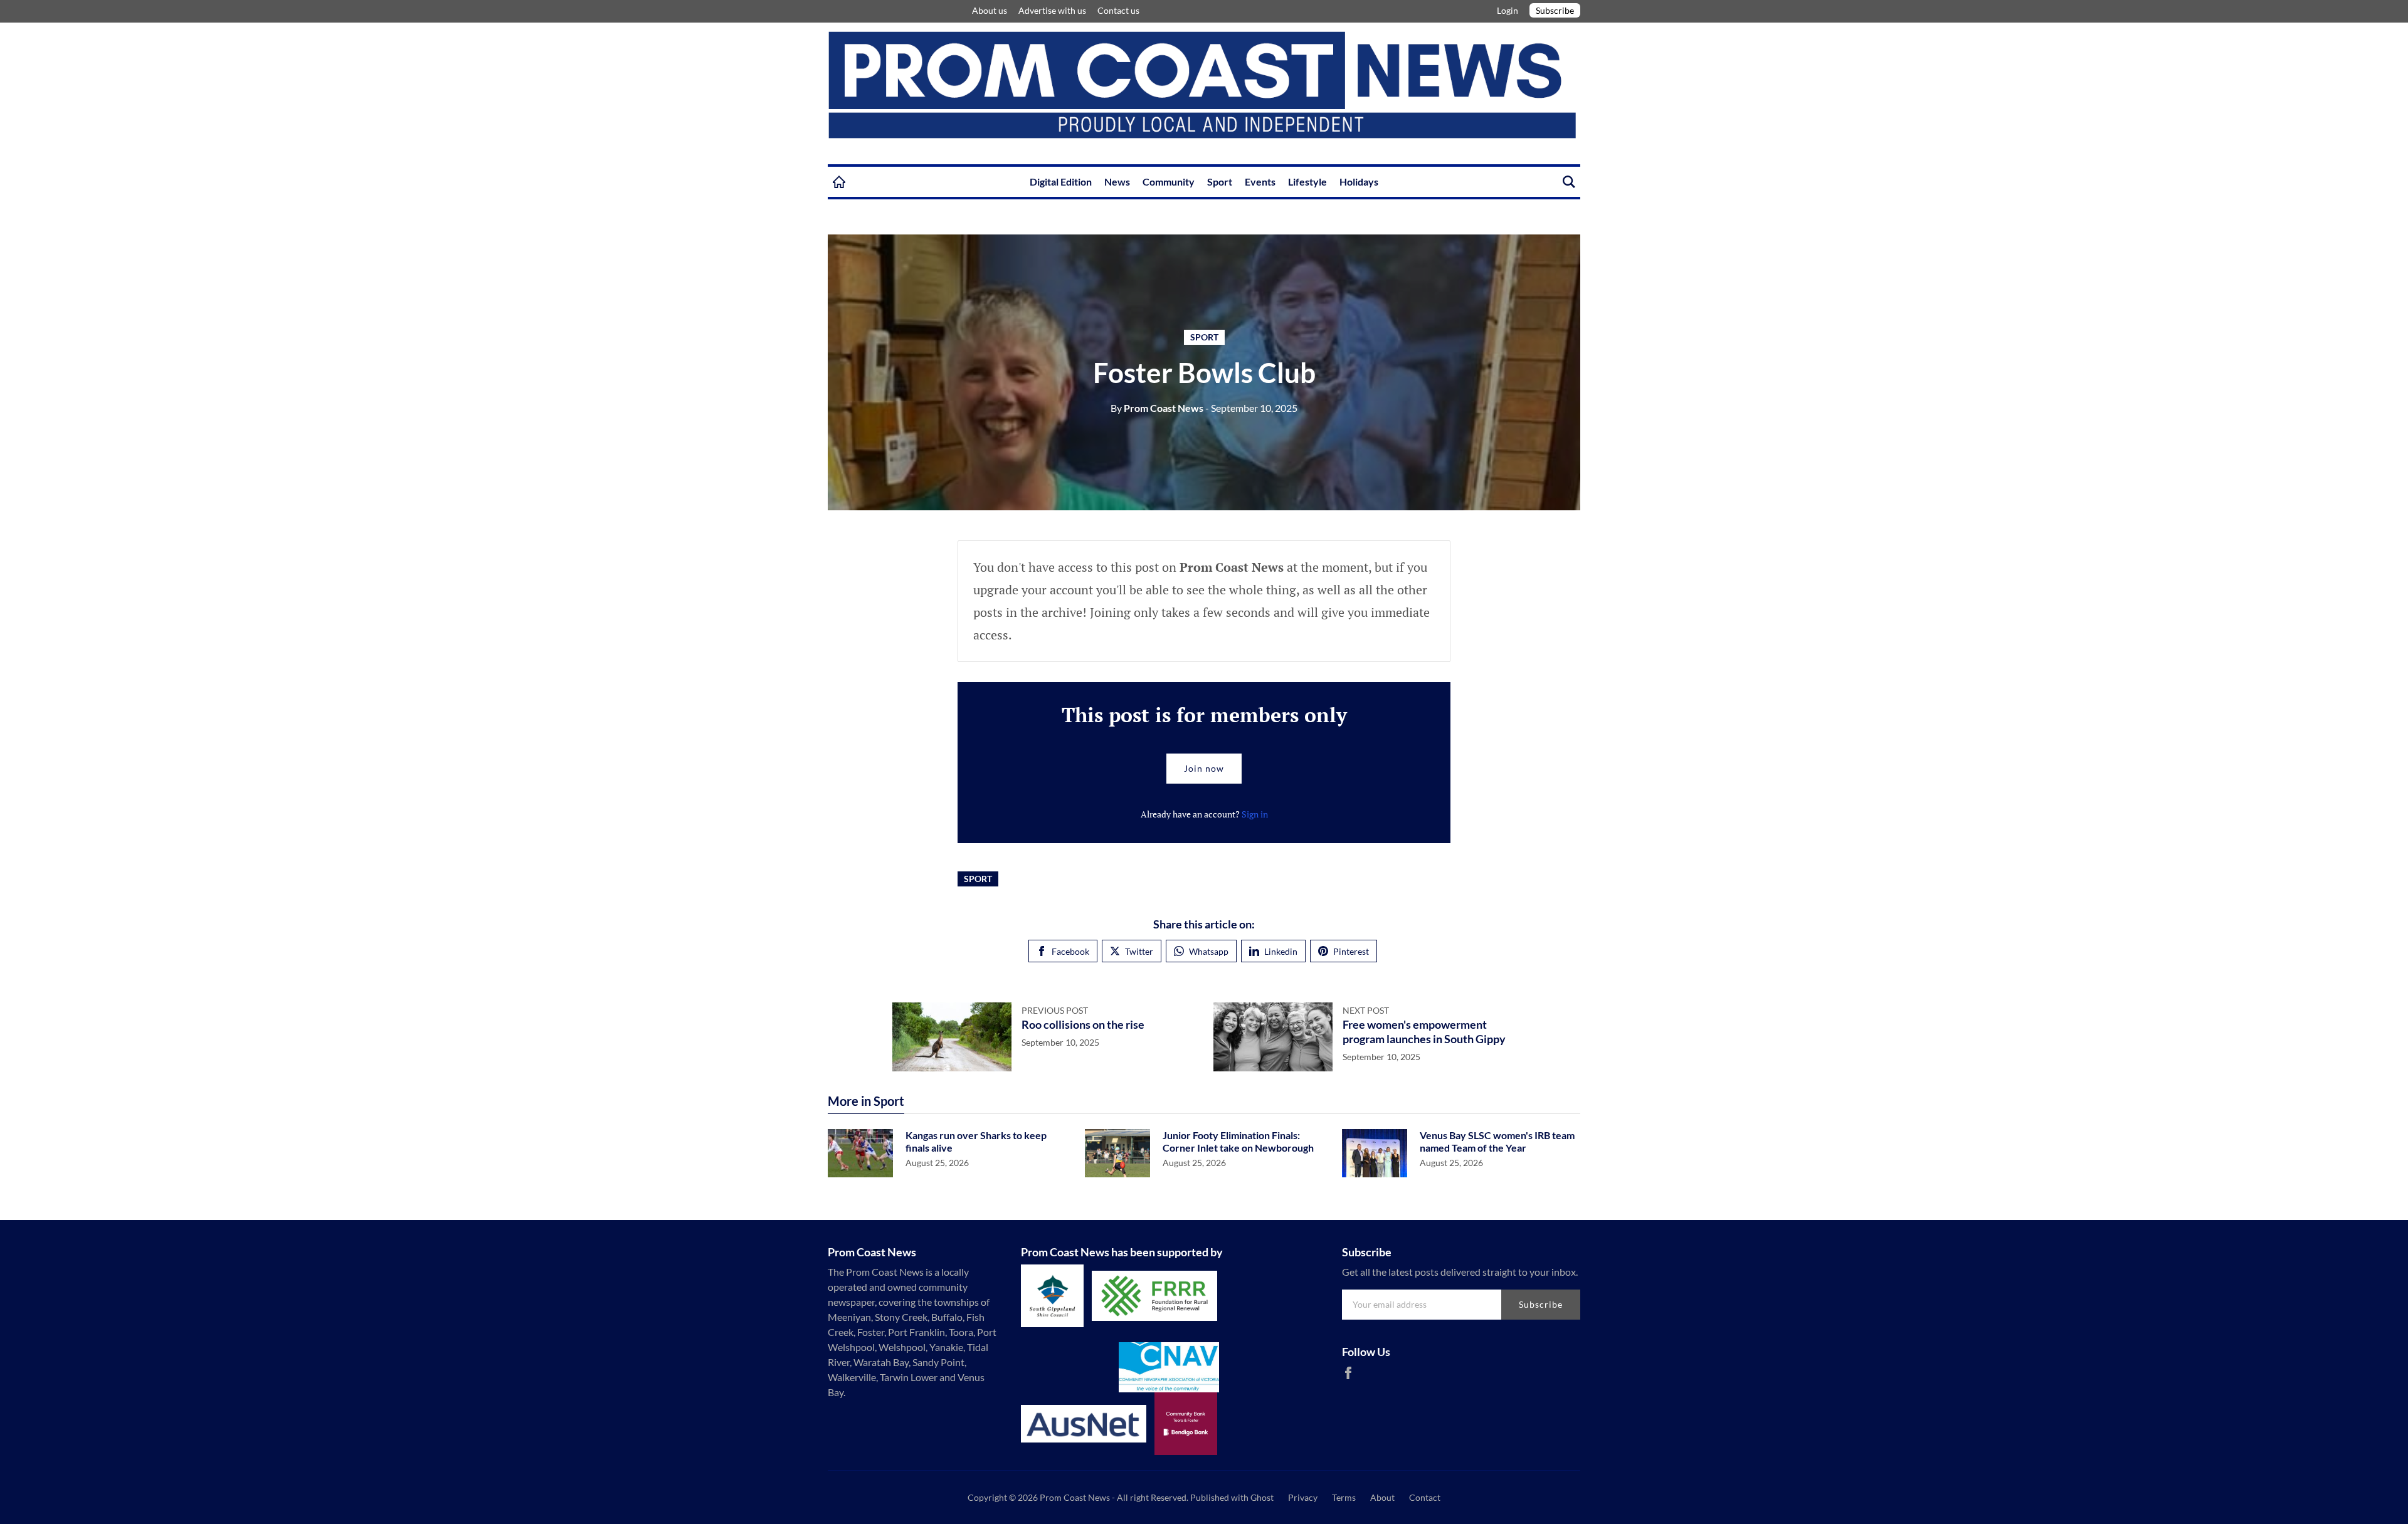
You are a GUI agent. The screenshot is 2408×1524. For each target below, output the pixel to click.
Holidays (1359, 181)
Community (1169, 181)
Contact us (1118, 10)
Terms (1344, 1497)
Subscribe (1555, 10)
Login (1508, 10)
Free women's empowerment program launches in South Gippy (1424, 1032)
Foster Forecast (953, 11)
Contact (1425, 1497)
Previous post (1055, 1010)
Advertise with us (1052, 10)
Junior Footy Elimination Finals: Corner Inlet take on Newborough (1238, 1142)
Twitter (1139, 951)
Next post (1366, 1010)
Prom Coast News (1157, 408)
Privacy (1303, 1497)
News (1117, 181)
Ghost (1262, 1497)
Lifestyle (1307, 181)
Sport (1220, 181)
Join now (1204, 768)
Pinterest (1351, 951)
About (1382, 1497)
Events (1260, 181)
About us (990, 10)
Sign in (1255, 814)
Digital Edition (1061, 181)
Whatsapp (1209, 951)
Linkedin (1281, 951)
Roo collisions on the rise (1083, 1024)
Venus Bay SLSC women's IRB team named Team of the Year (1497, 1142)
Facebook (1070, 951)
